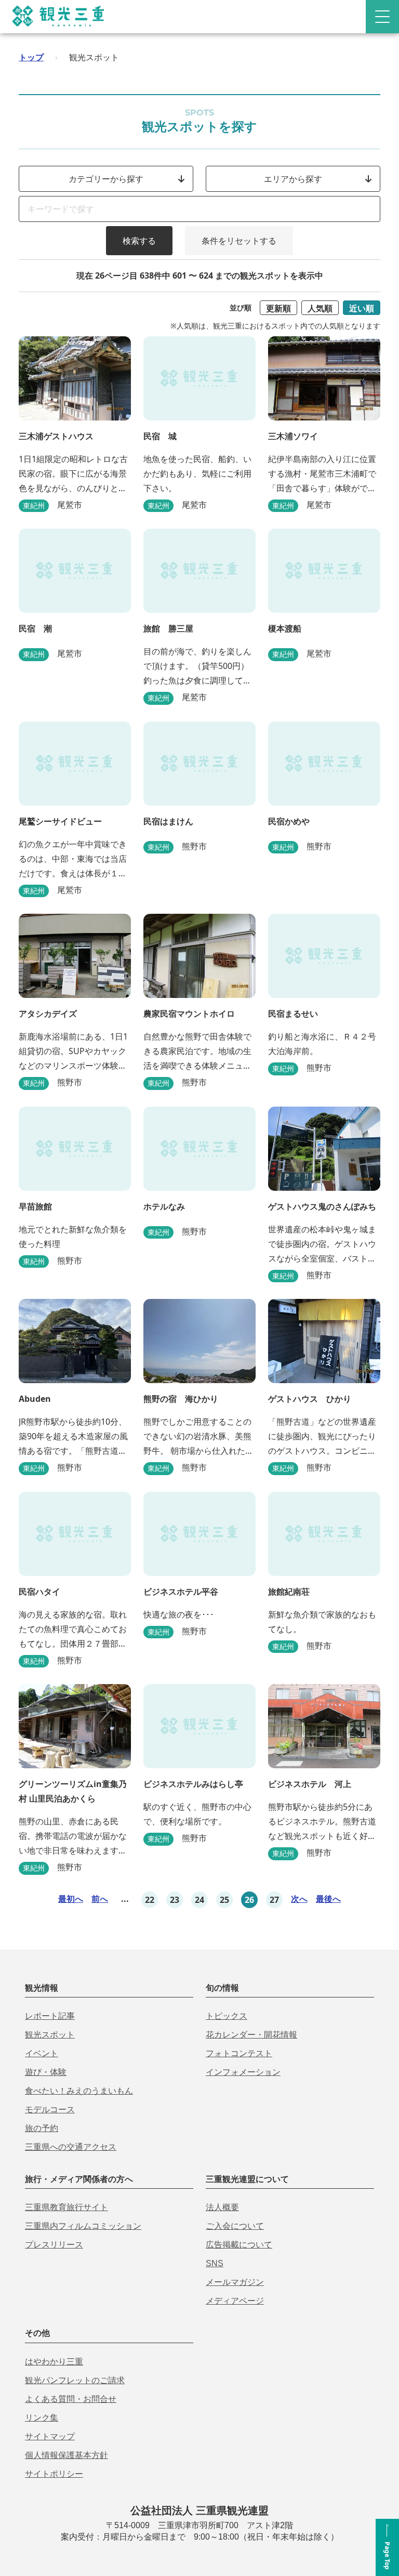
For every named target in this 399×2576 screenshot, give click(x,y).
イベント (42, 2053)
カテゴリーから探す (106, 179)
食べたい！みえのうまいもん (79, 2091)
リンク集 (42, 2418)
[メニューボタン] (382, 17)
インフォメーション (243, 2072)
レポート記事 (50, 2016)
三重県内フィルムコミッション (83, 2226)
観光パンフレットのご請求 (75, 2380)
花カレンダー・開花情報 (251, 2035)
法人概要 (222, 2207)
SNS (215, 2263)
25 (224, 1900)
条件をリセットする (239, 241)
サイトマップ (50, 2436)
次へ (299, 1899)
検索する (139, 241)
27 (274, 1900)
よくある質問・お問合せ (71, 2399)
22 (150, 1900)
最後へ (328, 1899)
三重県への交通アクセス (71, 2147)
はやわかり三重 (54, 2362)
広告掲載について (239, 2245)
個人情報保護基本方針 (66, 2455)
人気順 (320, 308)
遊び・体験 (46, 2072)
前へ (100, 1899)
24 (199, 1900)
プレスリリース (54, 2245)
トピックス (227, 2016)
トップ (31, 57)
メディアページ (235, 2301)
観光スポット (50, 2035)
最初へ (71, 1899)
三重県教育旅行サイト (66, 2207)
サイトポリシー (54, 2474)
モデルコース (50, 2110)
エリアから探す (293, 179)
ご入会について (235, 2226)
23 (175, 1900)
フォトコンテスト (239, 2053)
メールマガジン (235, 2282)
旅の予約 (42, 2128)
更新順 (278, 308)
